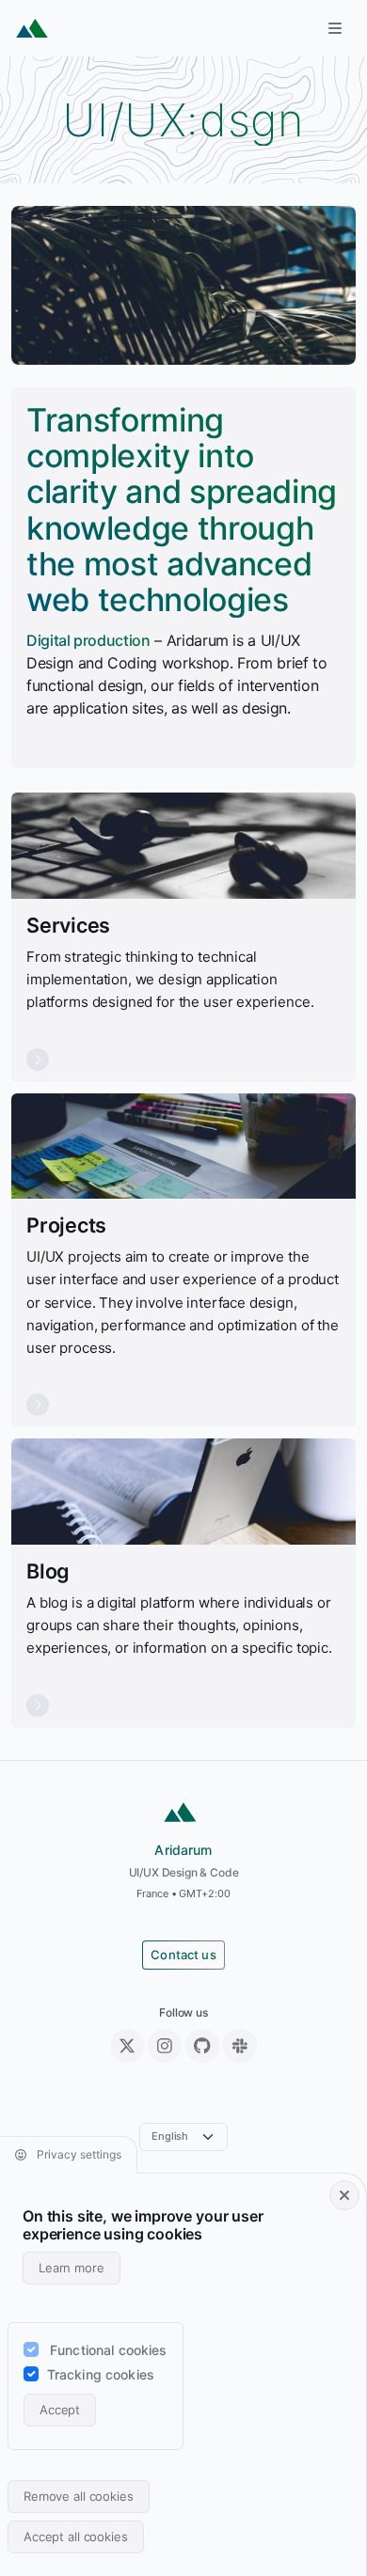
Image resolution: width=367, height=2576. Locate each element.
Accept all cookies (76, 2537)
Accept (60, 2410)
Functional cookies (109, 2350)
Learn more (72, 2268)
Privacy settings (78, 2154)
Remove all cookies (79, 2496)
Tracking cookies (101, 2374)
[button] (335, 28)
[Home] (32, 28)
